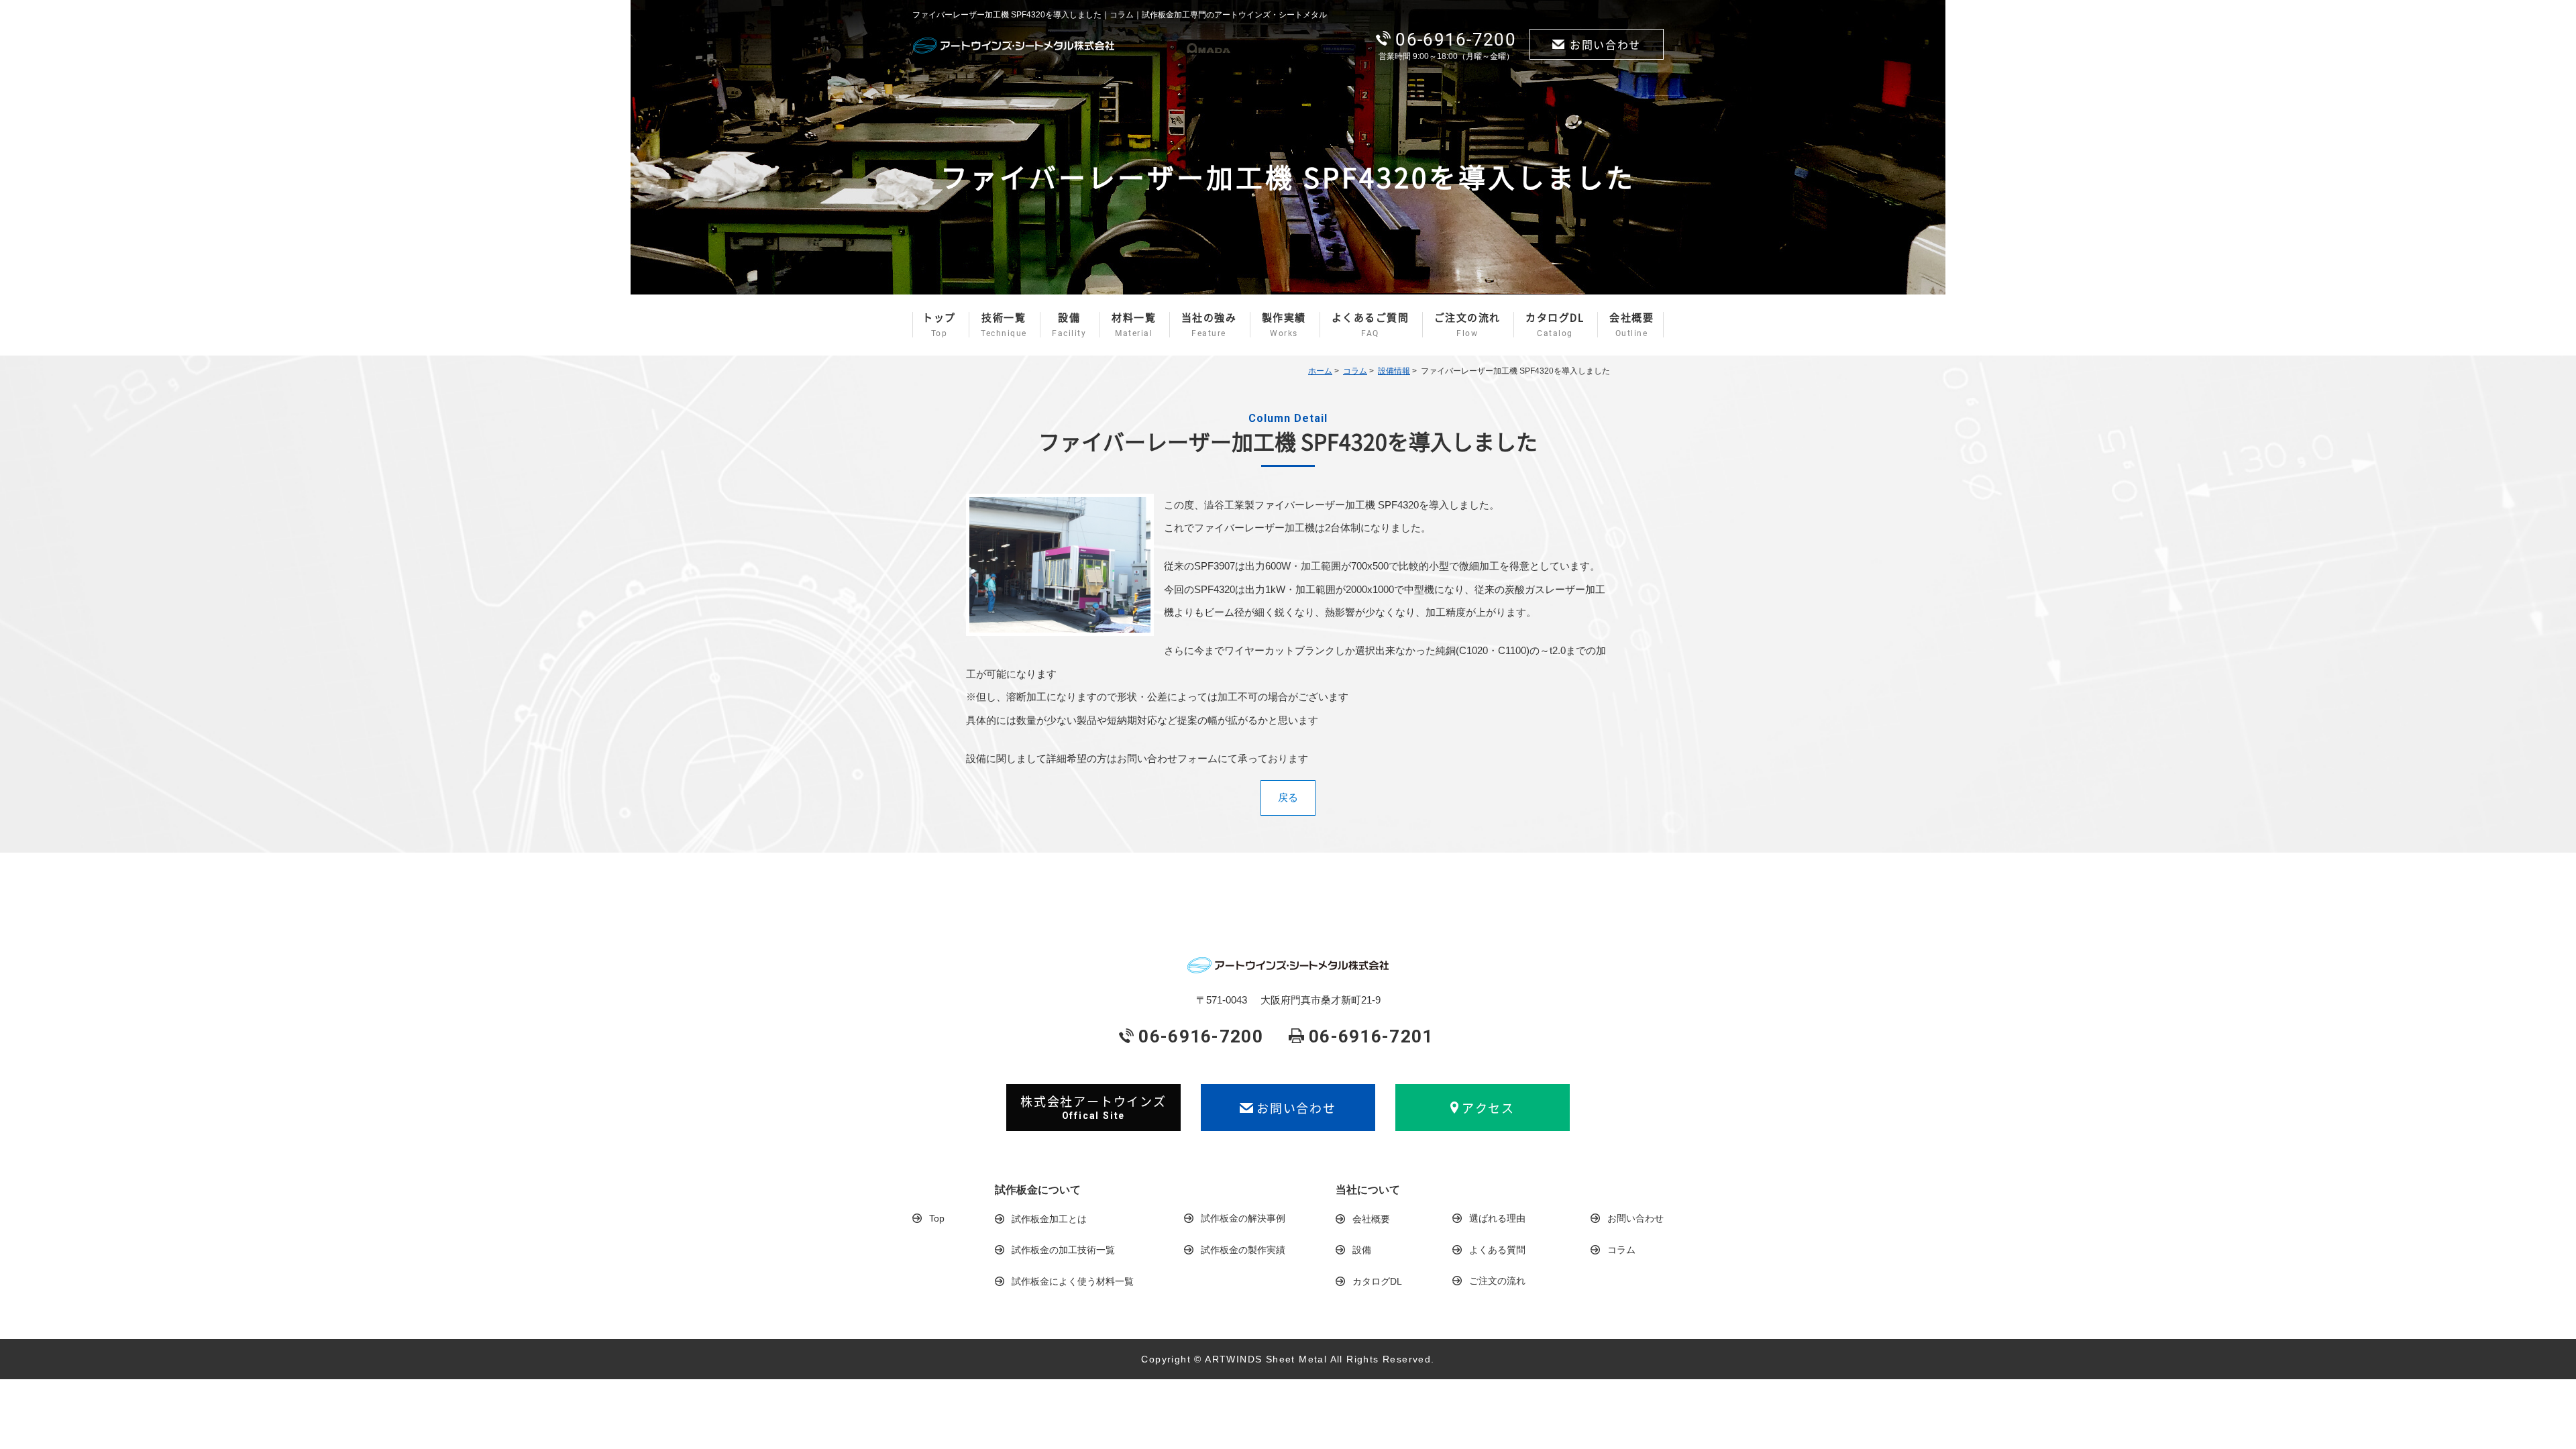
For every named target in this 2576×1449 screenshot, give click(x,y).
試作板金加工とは (1049, 1219)
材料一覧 (1134, 324)
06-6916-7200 (1456, 40)
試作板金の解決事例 (1243, 1218)
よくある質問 (1497, 1250)
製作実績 (1284, 324)
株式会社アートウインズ (1093, 1107)
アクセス (1488, 1108)
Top (937, 1218)
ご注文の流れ (1467, 324)
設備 (1069, 324)
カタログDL (1555, 324)
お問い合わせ (1605, 44)
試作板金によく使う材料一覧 (1073, 1281)
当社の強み (1209, 324)
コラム (1355, 371)
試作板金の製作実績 (1243, 1250)
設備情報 (1394, 371)
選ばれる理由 (1497, 1218)
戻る (1288, 797)
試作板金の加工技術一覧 (1063, 1250)
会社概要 (1631, 324)
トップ (939, 324)
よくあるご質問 (1371, 324)
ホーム (1320, 371)
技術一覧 (1004, 324)
